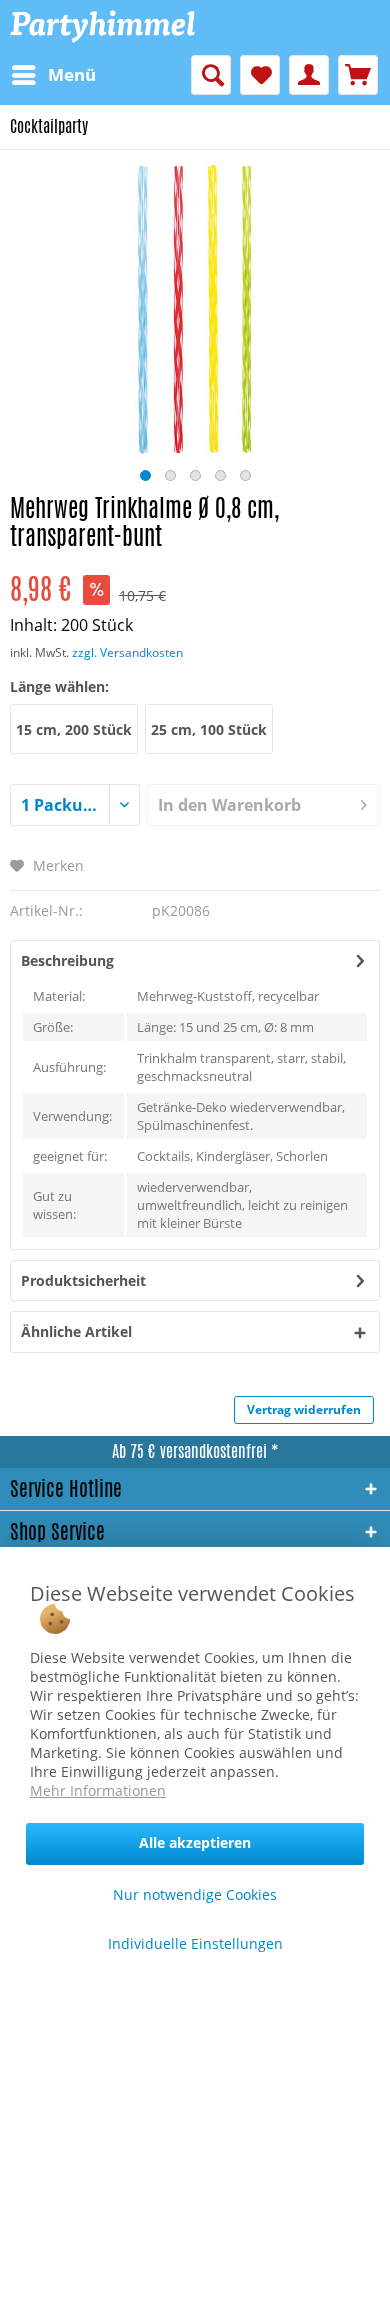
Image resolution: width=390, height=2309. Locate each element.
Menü (72, 74)
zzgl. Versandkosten (127, 652)
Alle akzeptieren (195, 1842)
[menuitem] (53, 75)
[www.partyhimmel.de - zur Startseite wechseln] (102, 27)
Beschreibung (67, 960)
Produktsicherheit (83, 1280)
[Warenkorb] (358, 75)
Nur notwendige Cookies (195, 1894)
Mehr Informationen (98, 1790)
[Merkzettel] (260, 75)
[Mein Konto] (309, 75)
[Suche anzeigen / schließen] (211, 75)
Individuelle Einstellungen (195, 1943)
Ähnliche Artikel (76, 1331)
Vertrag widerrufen (304, 1409)
